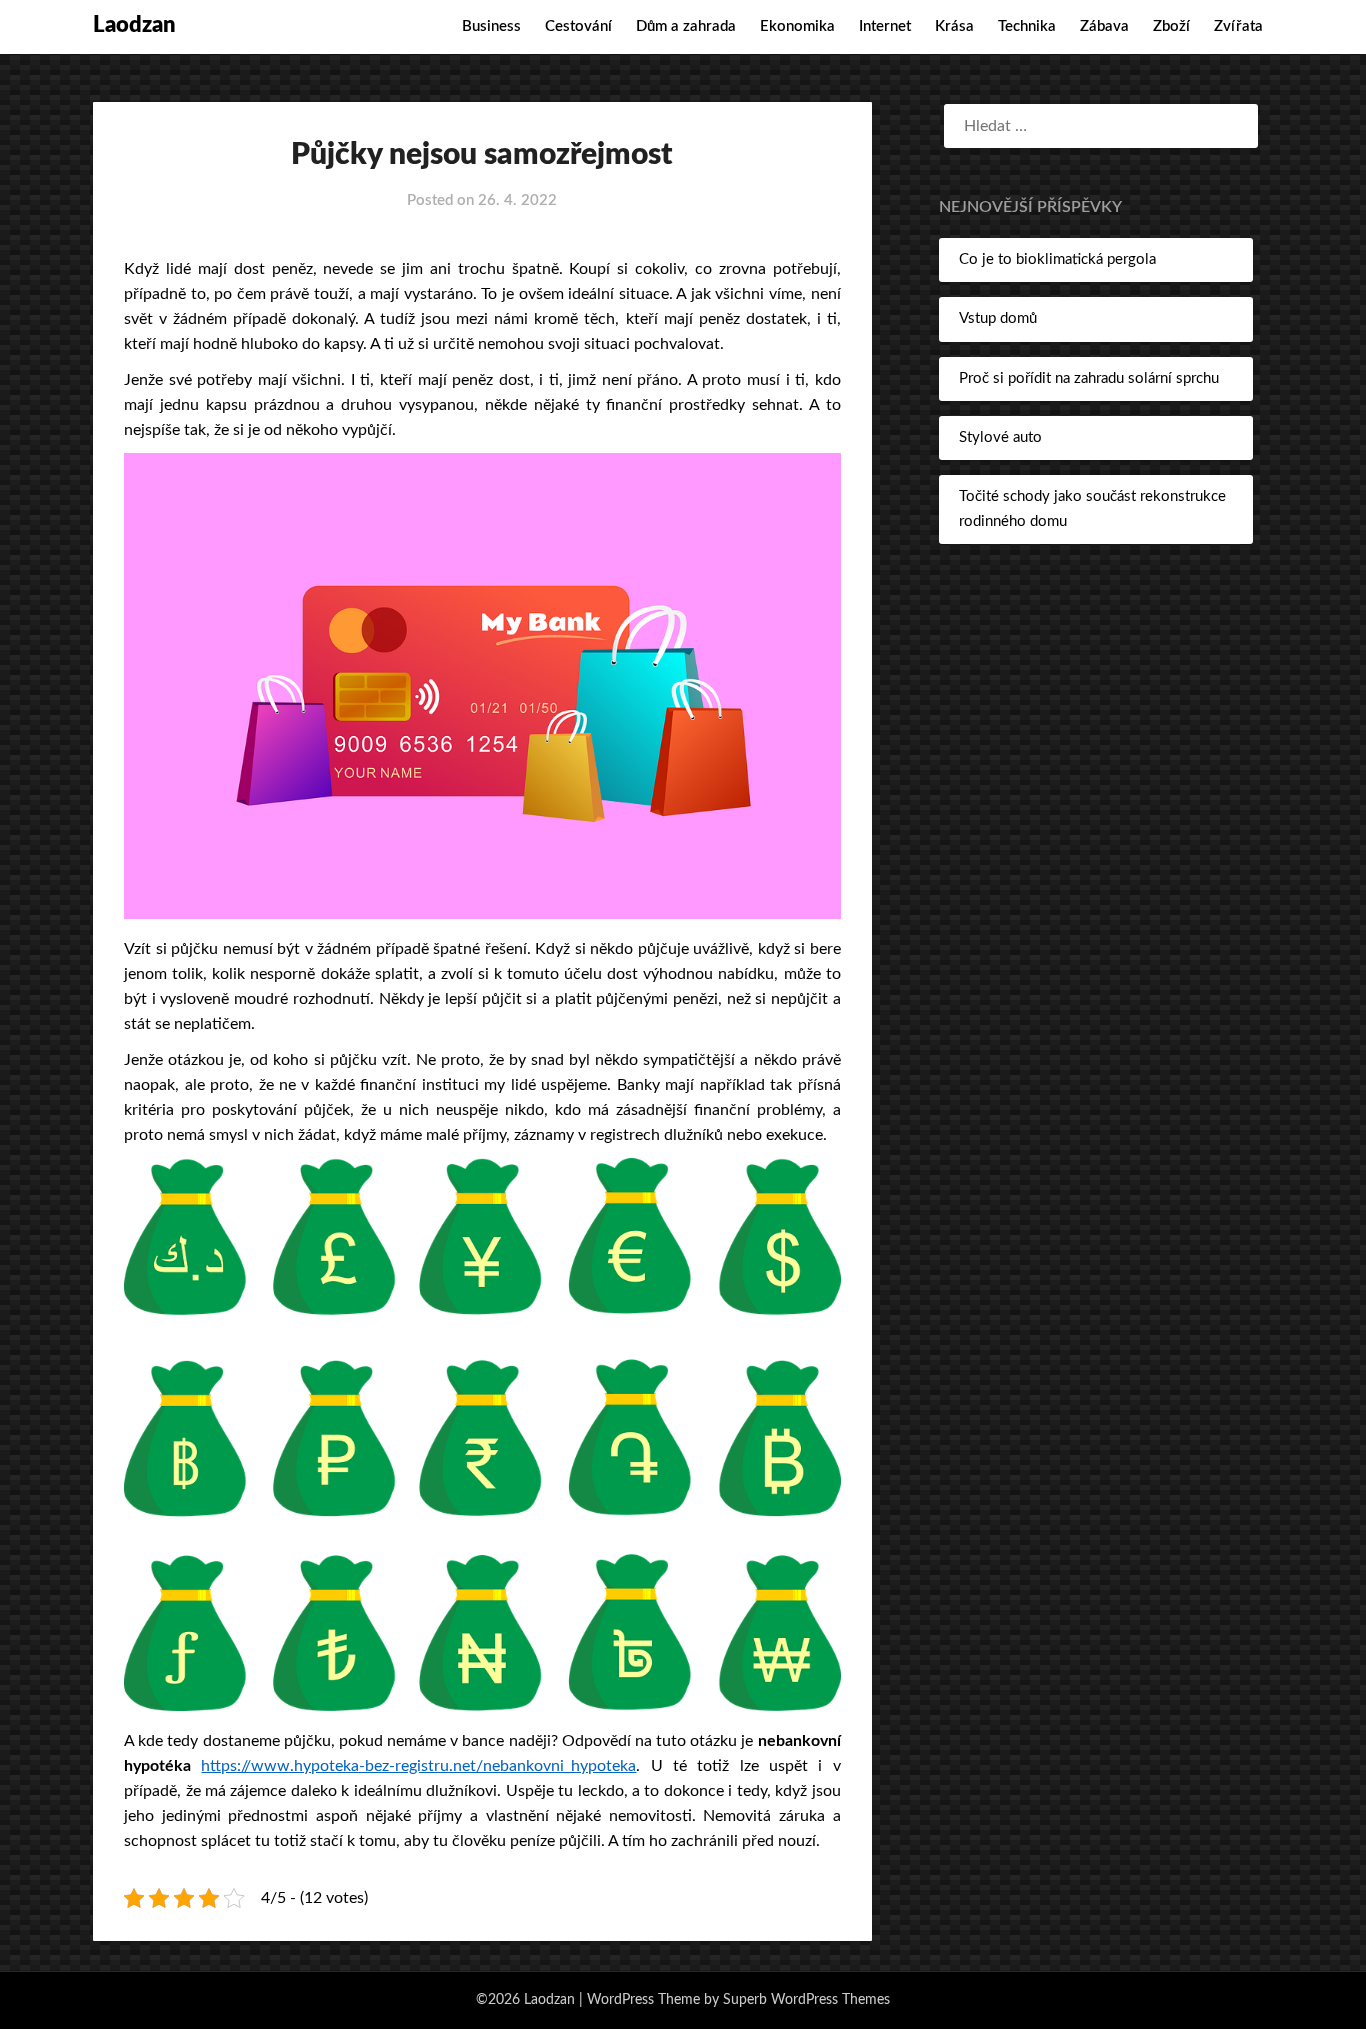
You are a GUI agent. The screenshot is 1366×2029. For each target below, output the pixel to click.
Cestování (578, 26)
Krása (954, 26)
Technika (1027, 26)
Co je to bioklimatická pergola (1057, 259)
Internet (885, 26)
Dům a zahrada (686, 26)
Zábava (1104, 26)
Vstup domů (998, 318)
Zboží (1171, 26)
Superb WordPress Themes (806, 2000)
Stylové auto (1000, 437)
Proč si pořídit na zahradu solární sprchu (1089, 378)
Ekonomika (797, 26)
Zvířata (1238, 26)
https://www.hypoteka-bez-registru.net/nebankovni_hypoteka (418, 1766)
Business (491, 26)
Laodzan (134, 25)
